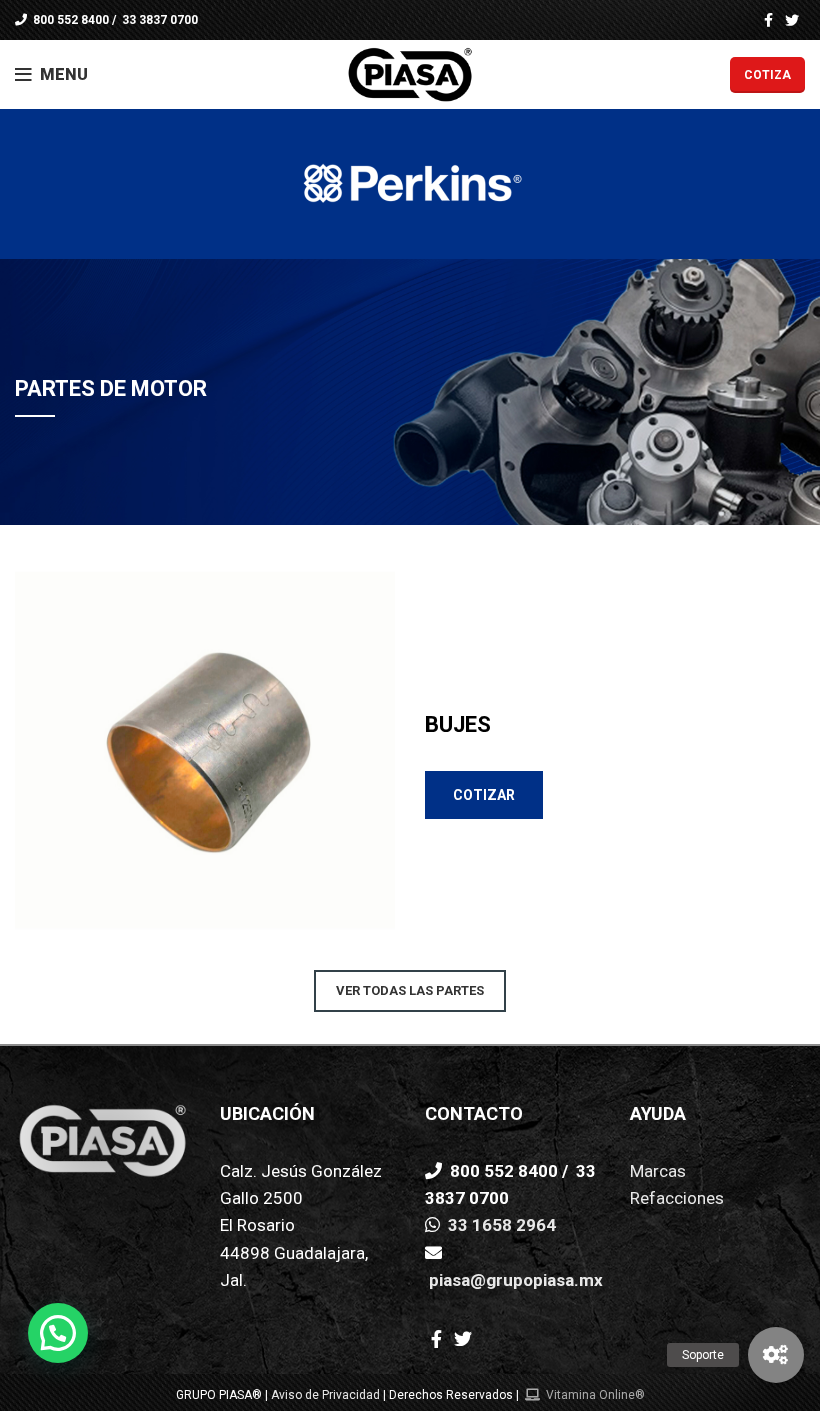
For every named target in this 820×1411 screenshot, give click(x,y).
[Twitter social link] (792, 20)
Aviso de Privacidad (325, 1395)
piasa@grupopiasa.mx (514, 1280)
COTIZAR (484, 795)
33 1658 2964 (500, 1225)
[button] (776, 1355)
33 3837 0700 (158, 20)
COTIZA (767, 75)
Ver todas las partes (410, 990)
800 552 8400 (69, 20)
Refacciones (677, 1198)
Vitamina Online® (594, 1395)
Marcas (658, 1171)
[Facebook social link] (768, 20)
